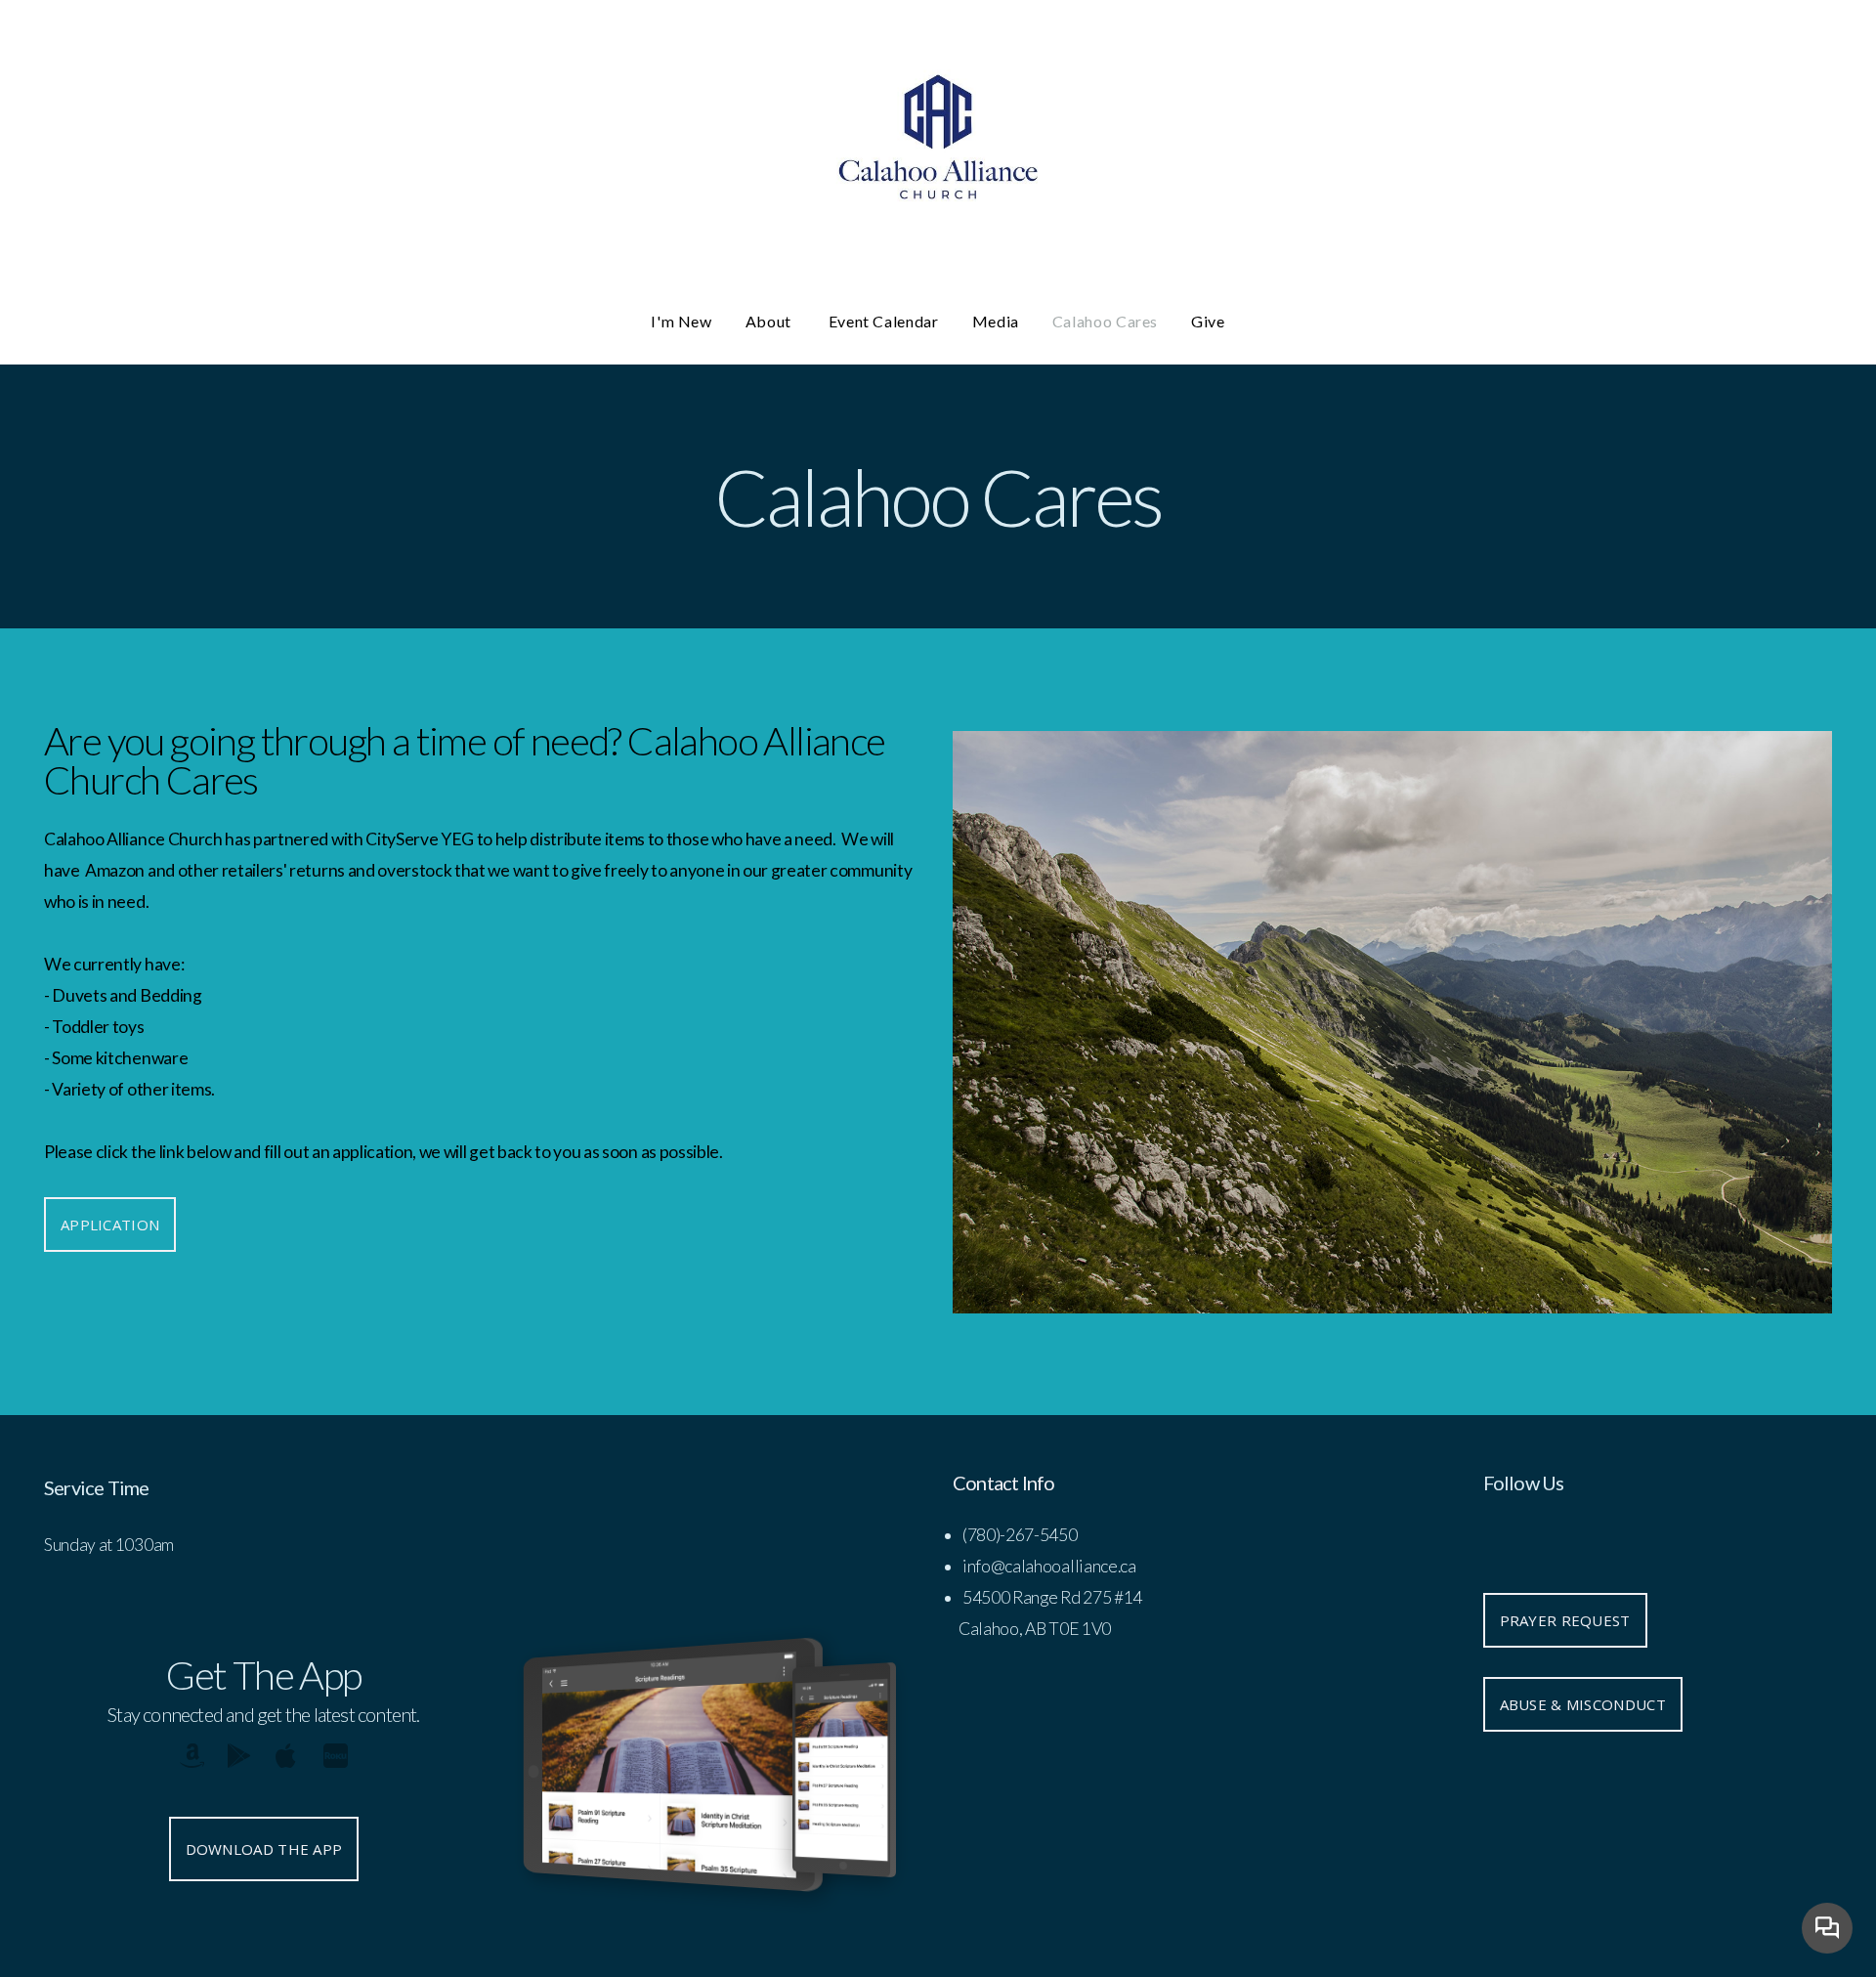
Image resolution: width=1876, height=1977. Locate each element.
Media (996, 321)
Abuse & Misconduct (1583, 1704)
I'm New (681, 321)
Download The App (264, 1849)
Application (110, 1225)
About (770, 321)
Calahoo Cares (1105, 321)
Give (1208, 321)
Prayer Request (1565, 1620)
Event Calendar (884, 321)
